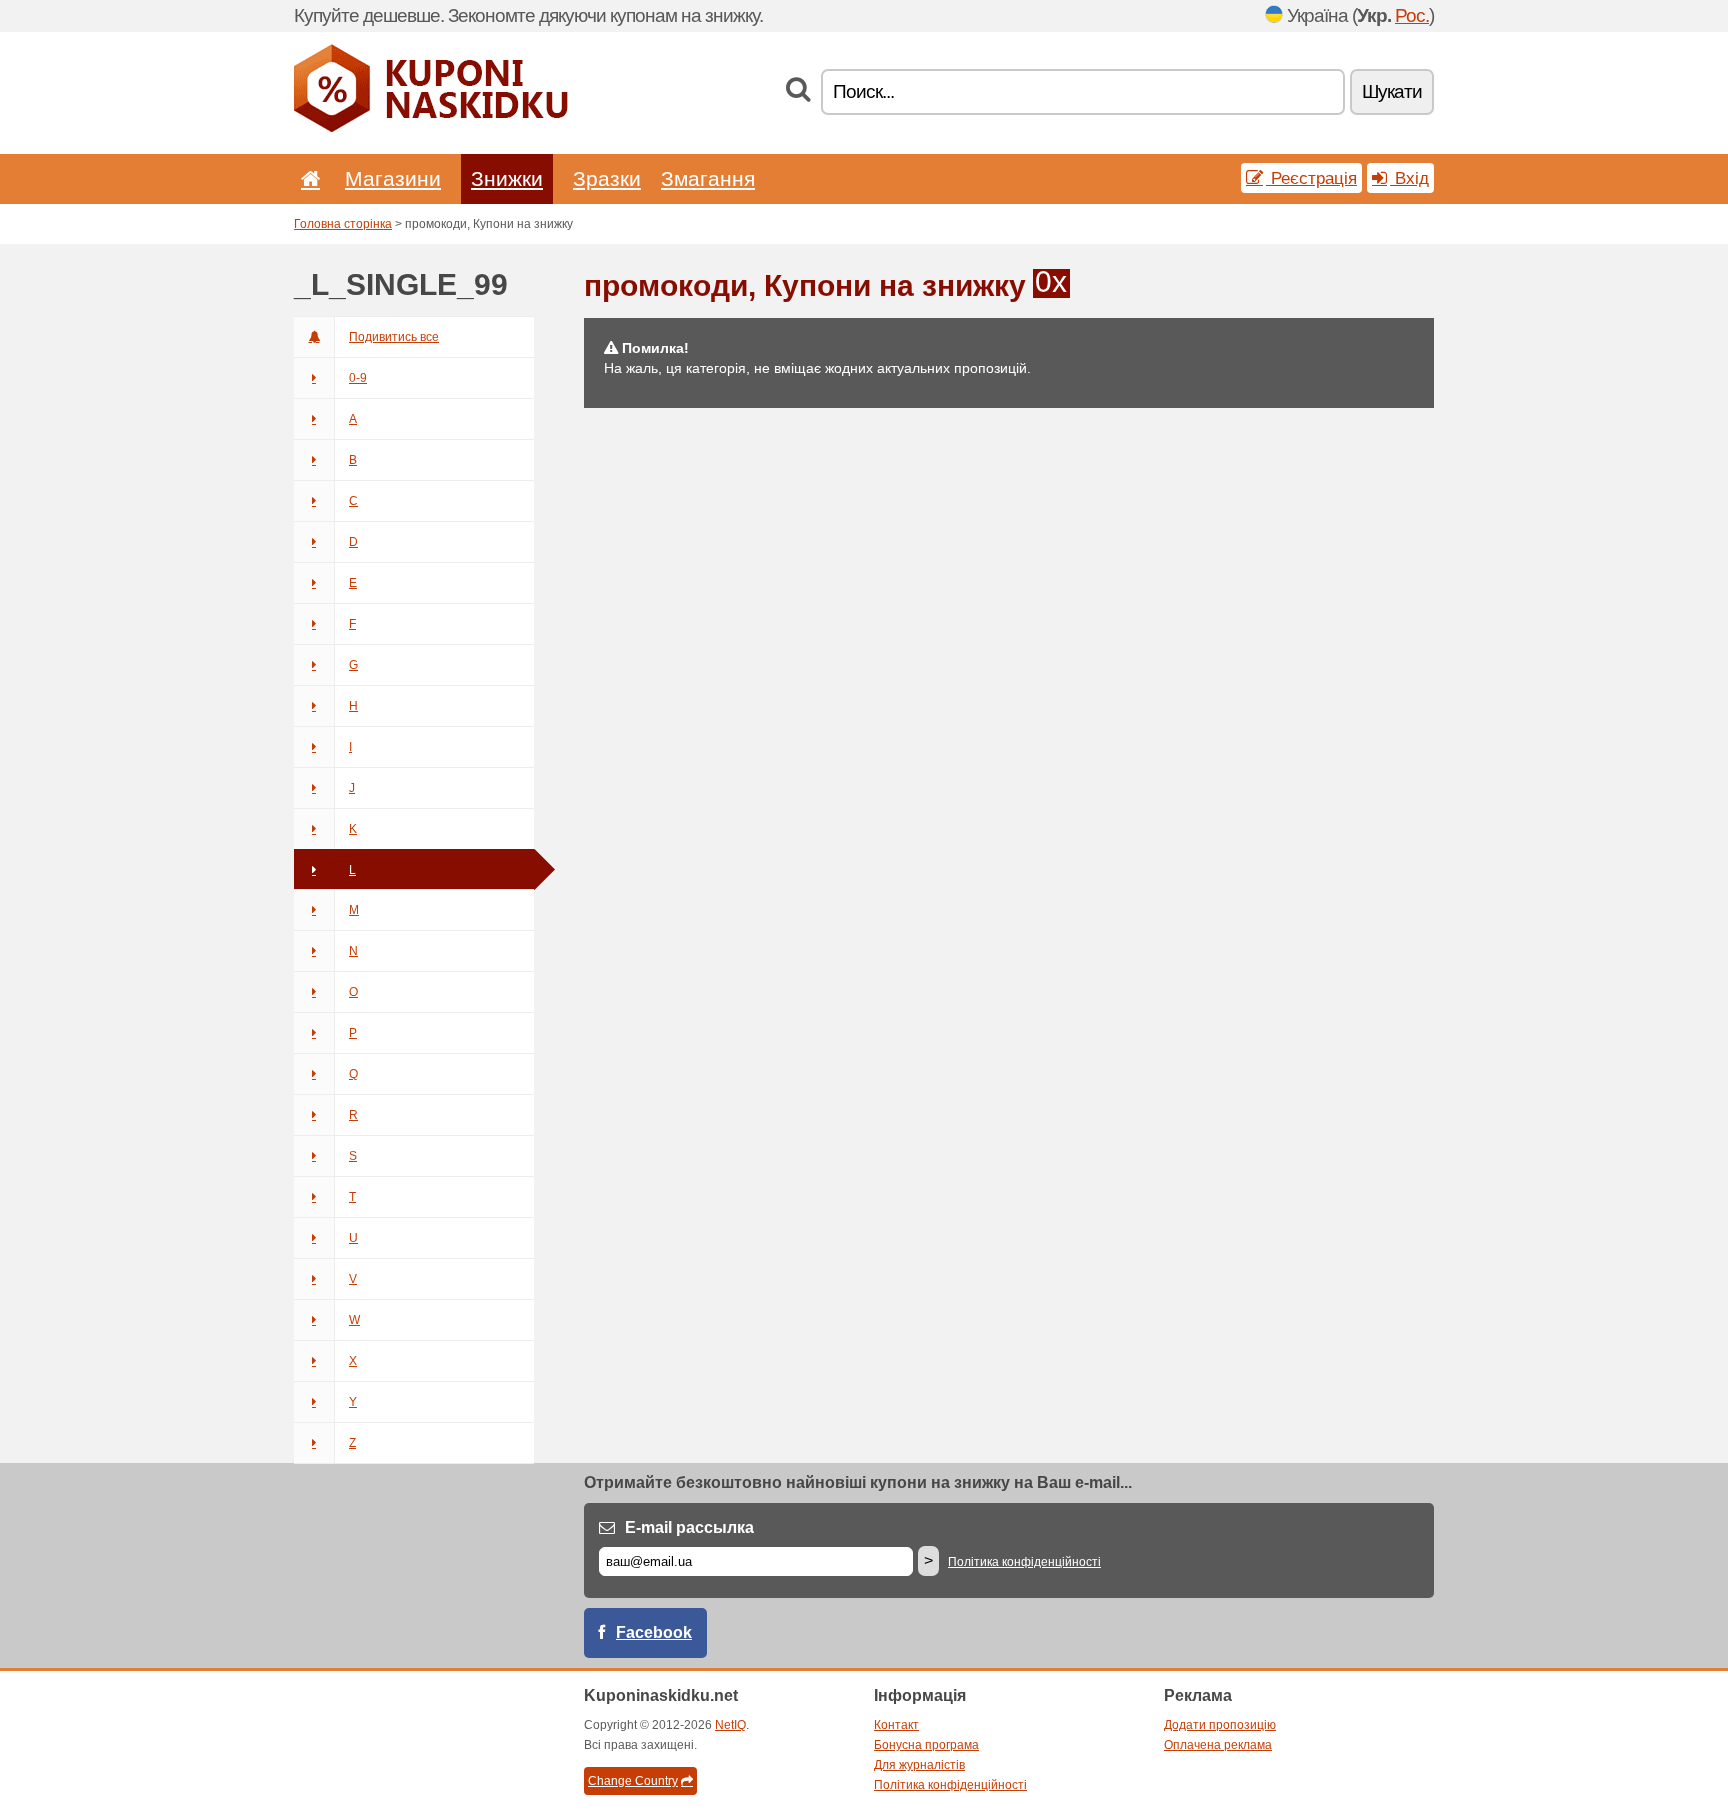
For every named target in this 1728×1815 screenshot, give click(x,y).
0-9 (358, 378)
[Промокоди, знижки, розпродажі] (431, 128)
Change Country (633, 1781)
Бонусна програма (926, 1745)
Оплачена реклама (1218, 1745)
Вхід (1409, 178)
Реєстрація (1311, 178)
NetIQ (730, 1725)
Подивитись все (394, 337)
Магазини (393, 178)
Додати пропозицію (1220, 1725)
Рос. (1412, 15)
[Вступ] (307, 178)
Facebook (654, 1632)
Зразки (607, 178)
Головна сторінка (343, 224)
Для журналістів (919, 1765)
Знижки (507, 178)
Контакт (896, 1725)
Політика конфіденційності (1024, 1562)
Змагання (708, 178)
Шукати (1392, 91)
